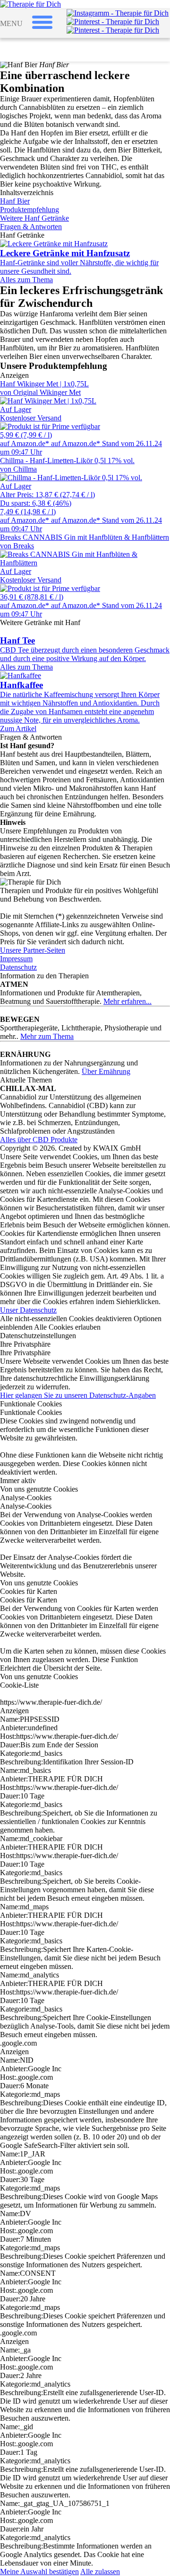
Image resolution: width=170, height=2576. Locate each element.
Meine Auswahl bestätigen (39, 2572)
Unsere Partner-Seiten (33, 950)
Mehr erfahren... (127, 1001)
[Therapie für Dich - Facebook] (113, 30)
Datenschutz (18, 967)
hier (131, 1301)
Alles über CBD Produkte (39, 1140)
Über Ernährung (106, 1071)
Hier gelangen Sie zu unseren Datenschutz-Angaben (78, 1395)
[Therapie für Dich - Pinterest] (113, 22)
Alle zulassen (100, 2572)
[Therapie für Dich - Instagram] (118, 13)
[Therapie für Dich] (30, 4)
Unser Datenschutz (28, 1310)
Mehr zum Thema (47, 1036)
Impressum (16, 959)
